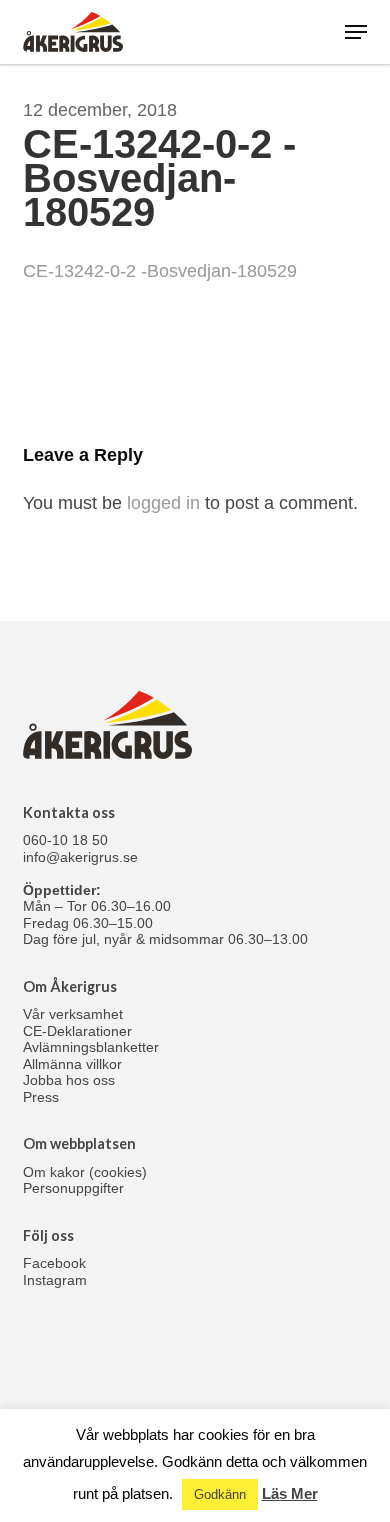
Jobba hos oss (69, 1080)
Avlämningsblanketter (91, 1047)
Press (41, 1097)
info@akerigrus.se (80, 857)
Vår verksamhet (73, 1014)
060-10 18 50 (65, 840)
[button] (356, 32)
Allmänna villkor (72, 1064)
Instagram (55, 1280)
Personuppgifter (73, 1188)
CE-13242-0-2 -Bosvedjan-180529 (160, 271)
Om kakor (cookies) (85, 1172)
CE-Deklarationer (77, 1031)
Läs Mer (290, 1493)
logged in (163, 503)
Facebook (54, 1263)
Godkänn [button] (220, 1494)
